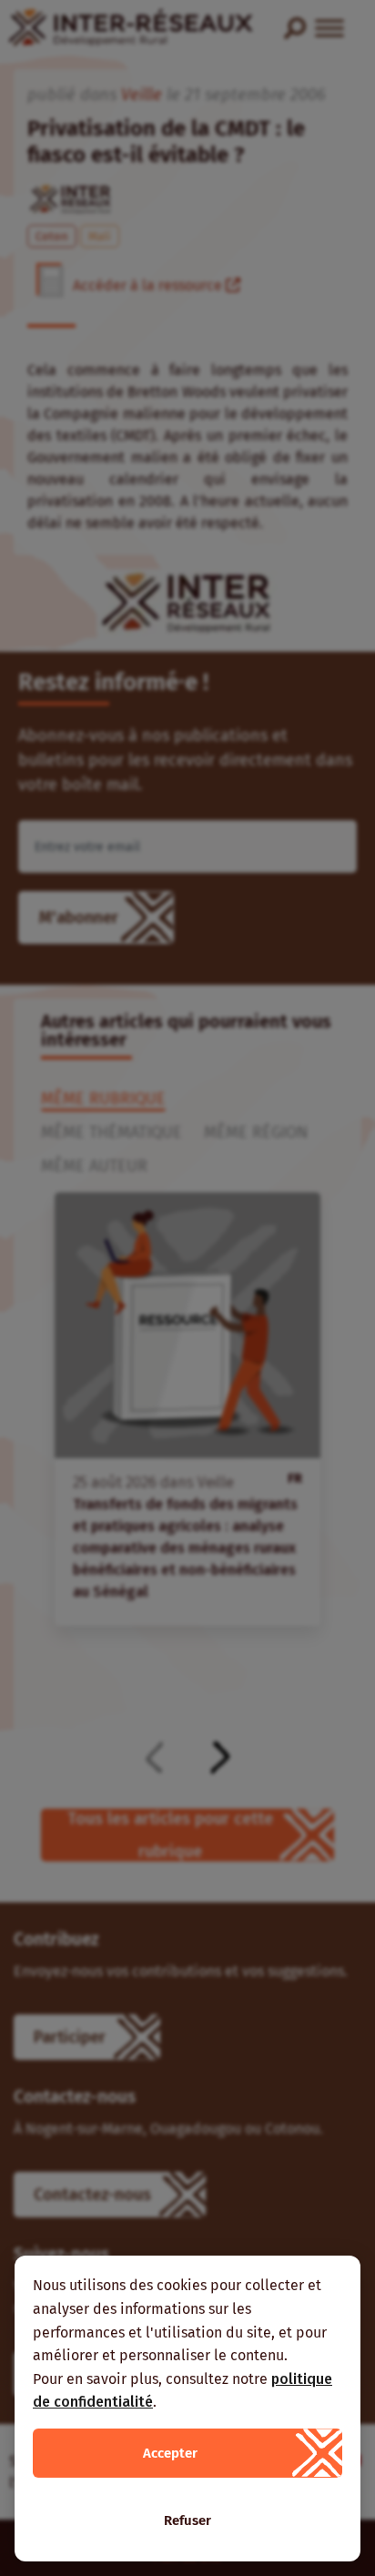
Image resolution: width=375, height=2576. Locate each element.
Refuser (187, 2520)
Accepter (170, 2453)
